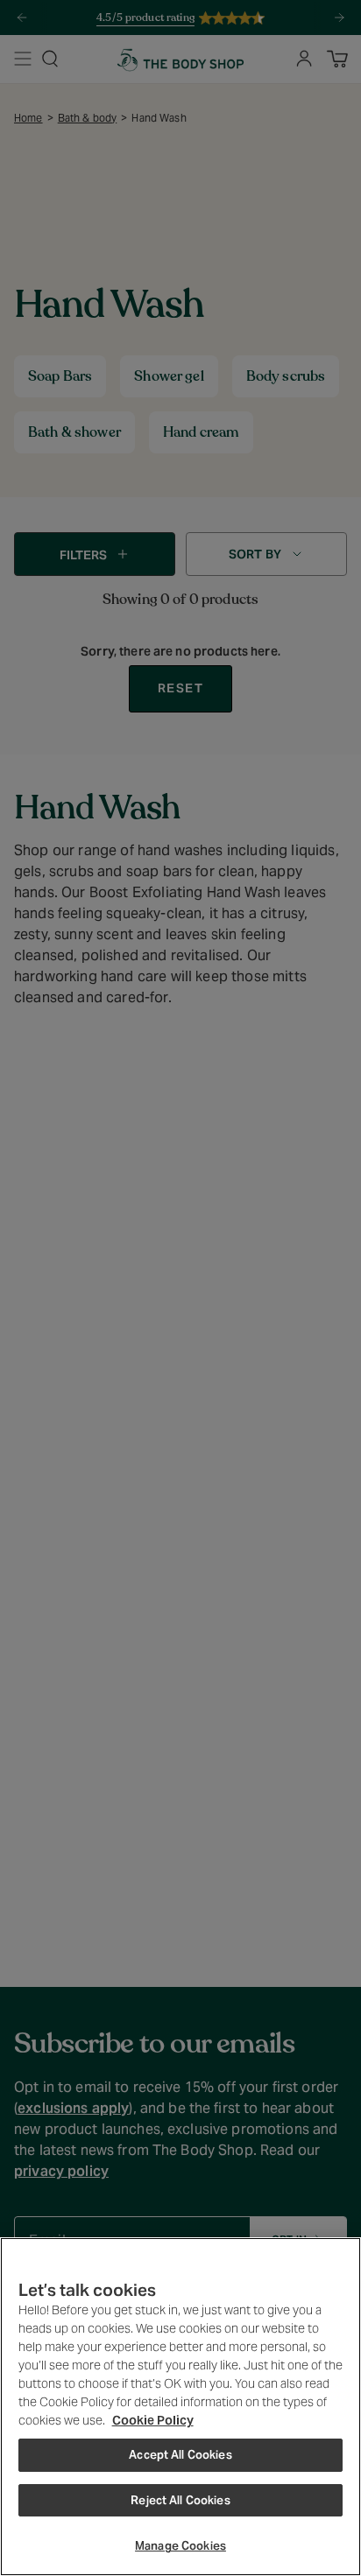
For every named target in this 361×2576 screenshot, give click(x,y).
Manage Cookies (180, 2546)
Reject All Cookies (180, 2500)
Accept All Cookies (180, 2455)
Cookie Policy (153, 2420)
